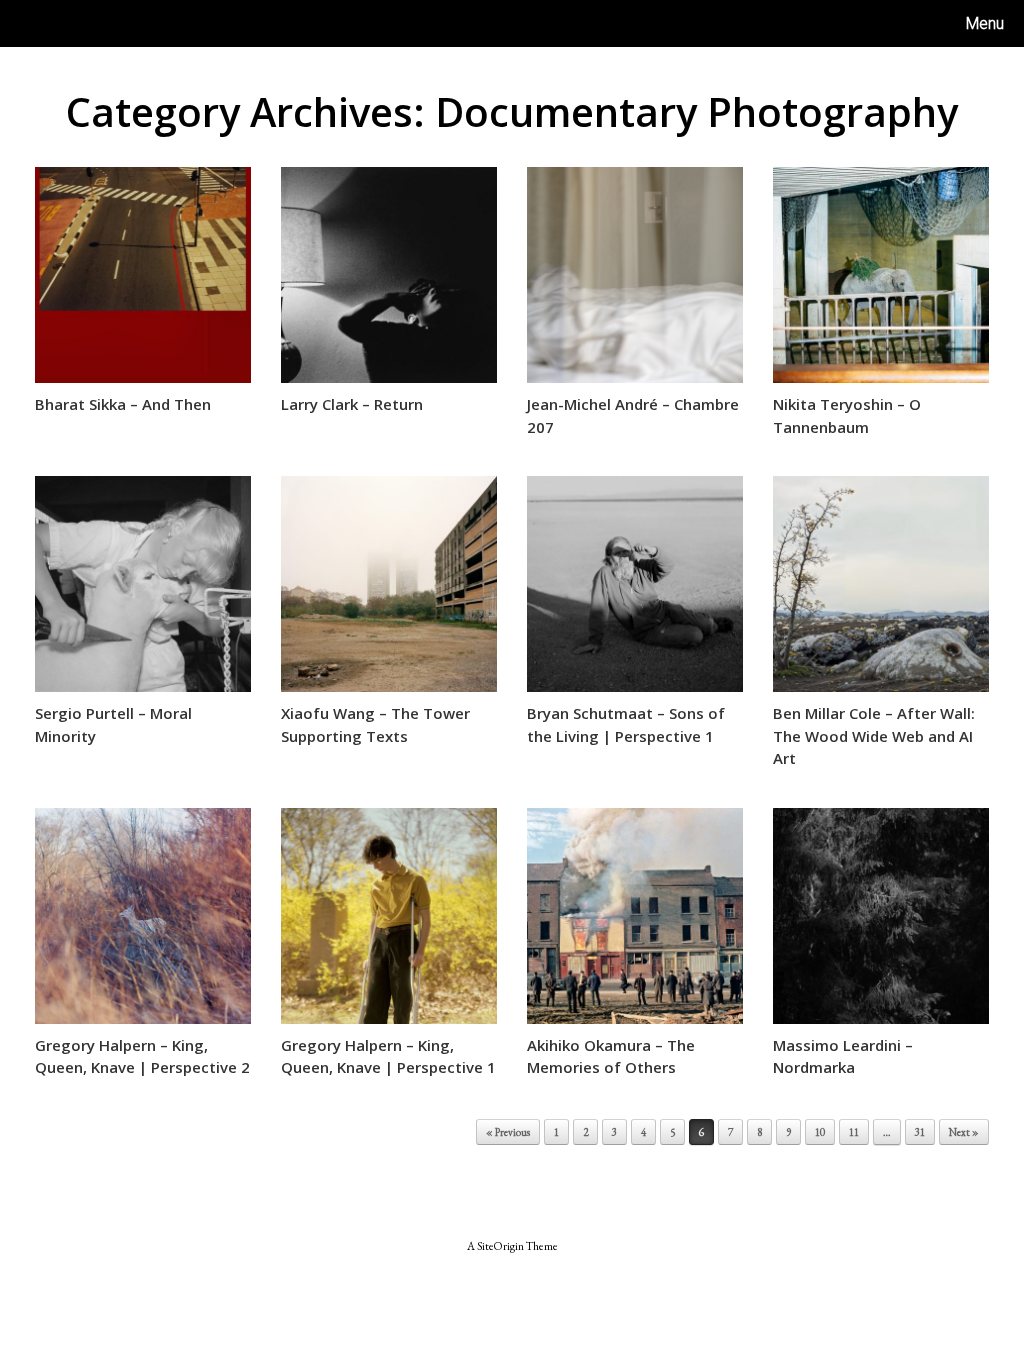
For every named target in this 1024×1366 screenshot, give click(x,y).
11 (854, 1132)
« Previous (508, 1132)
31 (920, 1132)
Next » (964, 1132)
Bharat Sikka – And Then (123, 404)
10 (820, 1132)
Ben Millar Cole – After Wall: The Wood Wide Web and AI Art (874, 735)
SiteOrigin (500, 1245)
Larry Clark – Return (352, 404)
